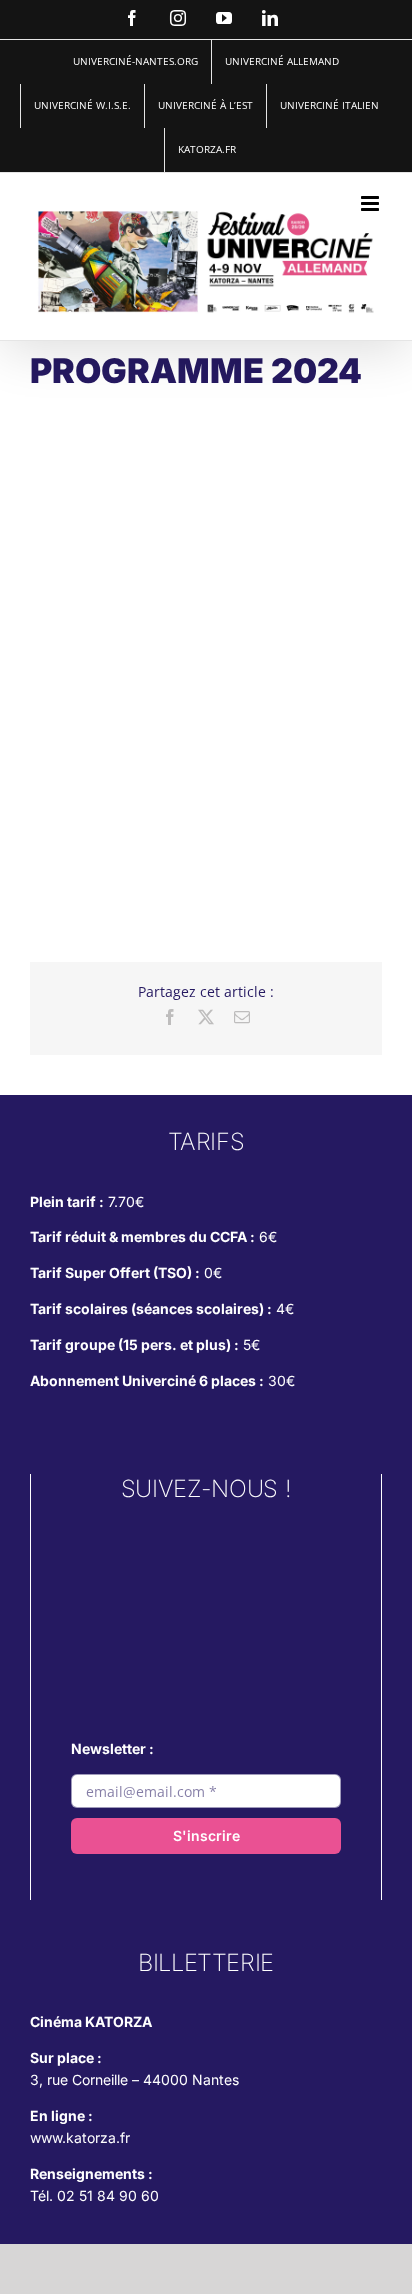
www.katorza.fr (80, 2137)
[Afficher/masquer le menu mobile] (371, 203)
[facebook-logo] (206, 1605)
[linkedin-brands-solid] (206, 1655)
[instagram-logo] (206, 1551)
